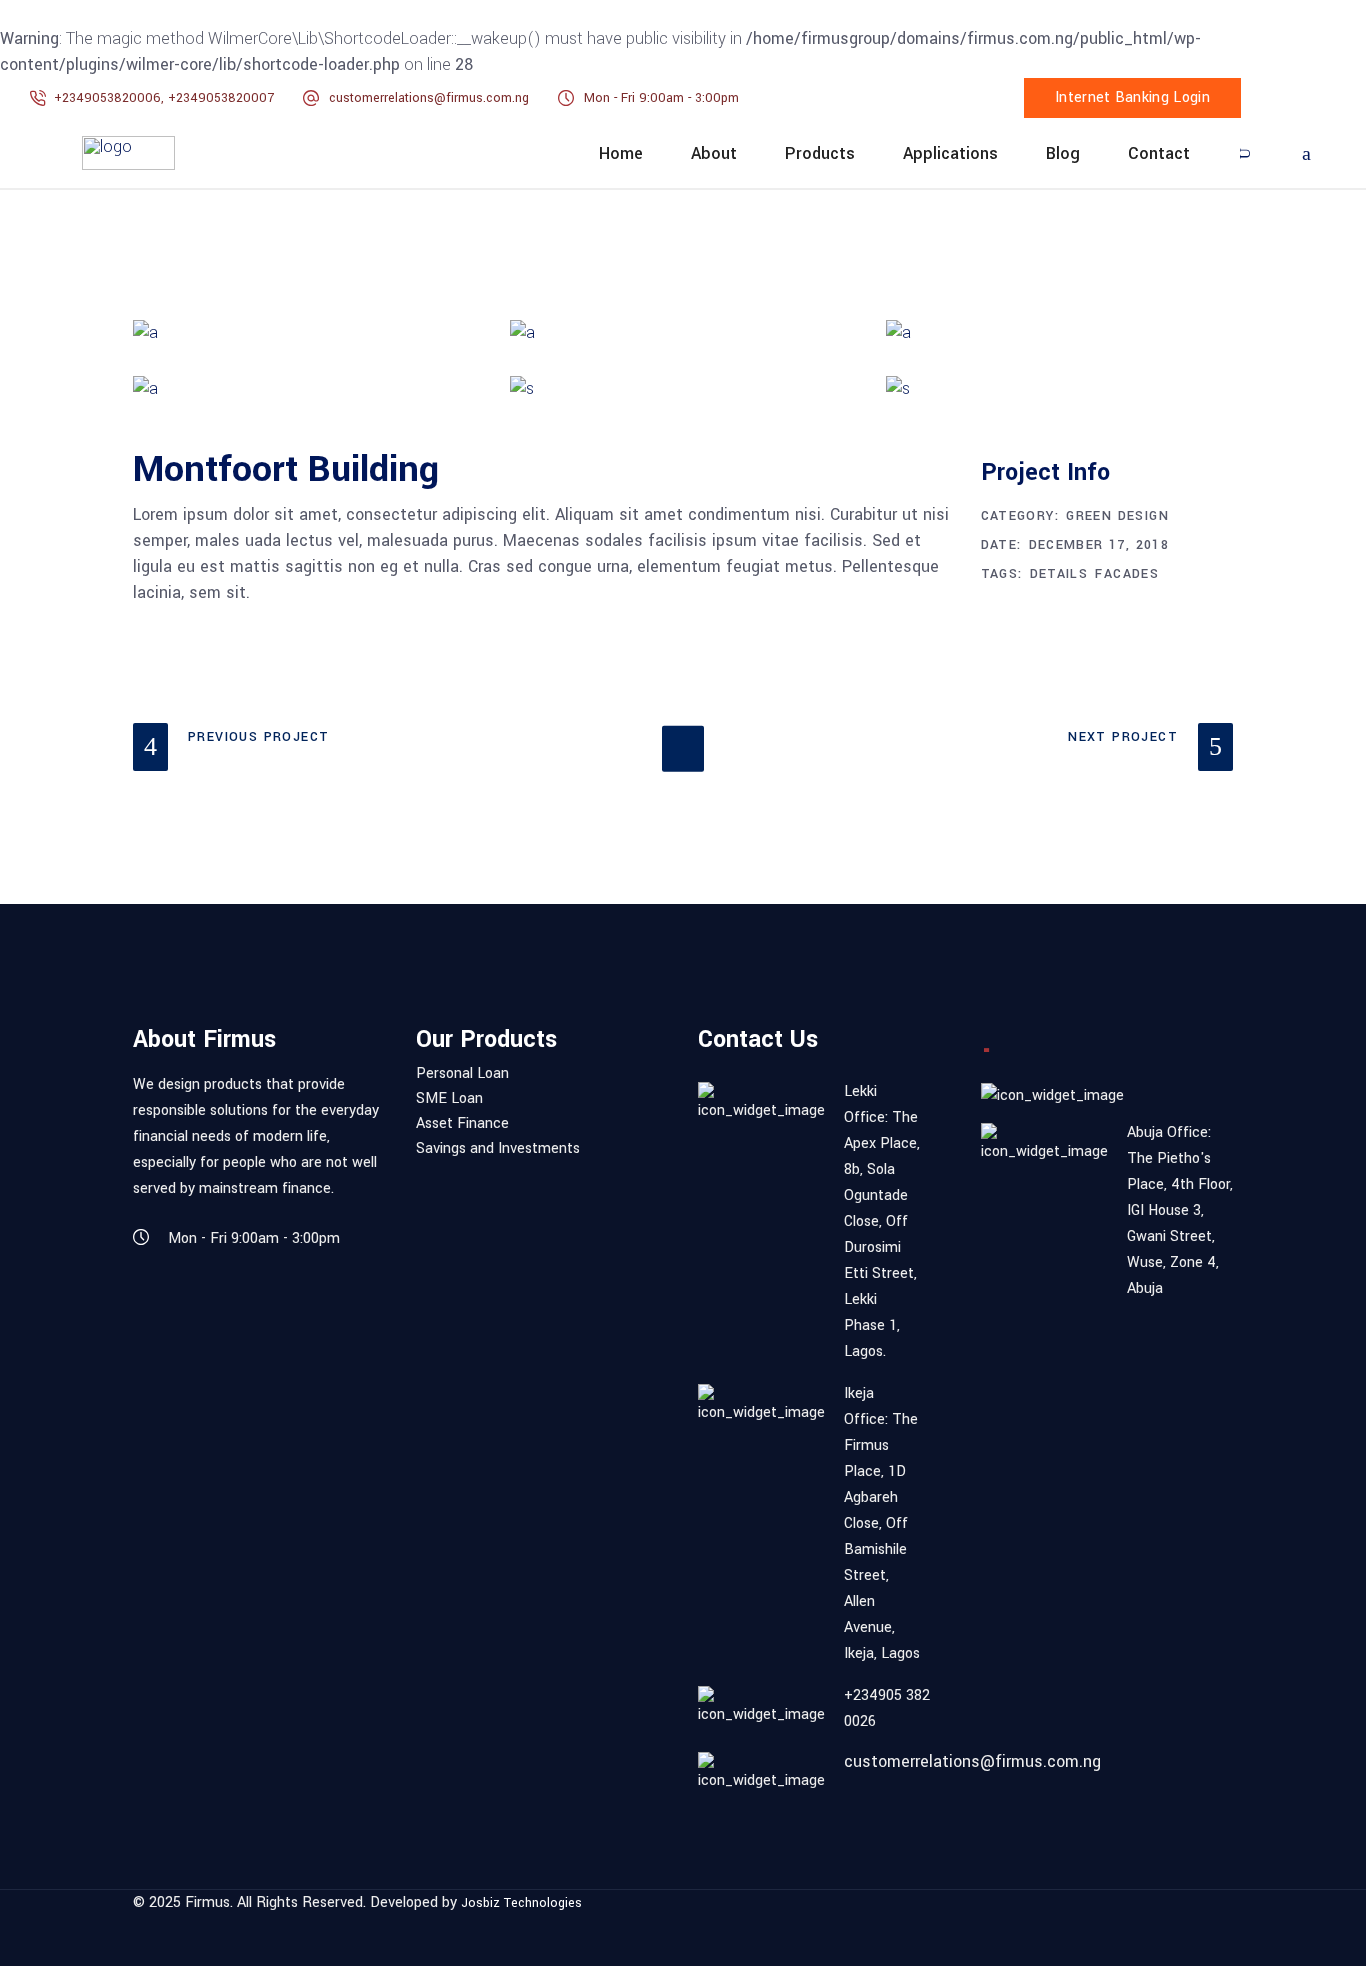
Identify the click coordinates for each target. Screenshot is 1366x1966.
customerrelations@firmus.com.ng (429, 98)
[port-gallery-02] (683, 333)
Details (1059, 574)
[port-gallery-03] (1059, 333)
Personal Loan (462, 1074)
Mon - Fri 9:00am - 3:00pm (661, 98)
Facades (1127, 574)
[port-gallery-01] (306, 333)
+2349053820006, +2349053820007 (166, 98)
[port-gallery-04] (306, 389)
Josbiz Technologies (521, 1903)
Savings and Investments (498, 1149)
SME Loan (449, 1099)
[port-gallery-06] (1059, 389)
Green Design (1117, 516)
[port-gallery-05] (683, 389)
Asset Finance (462, 1124)
